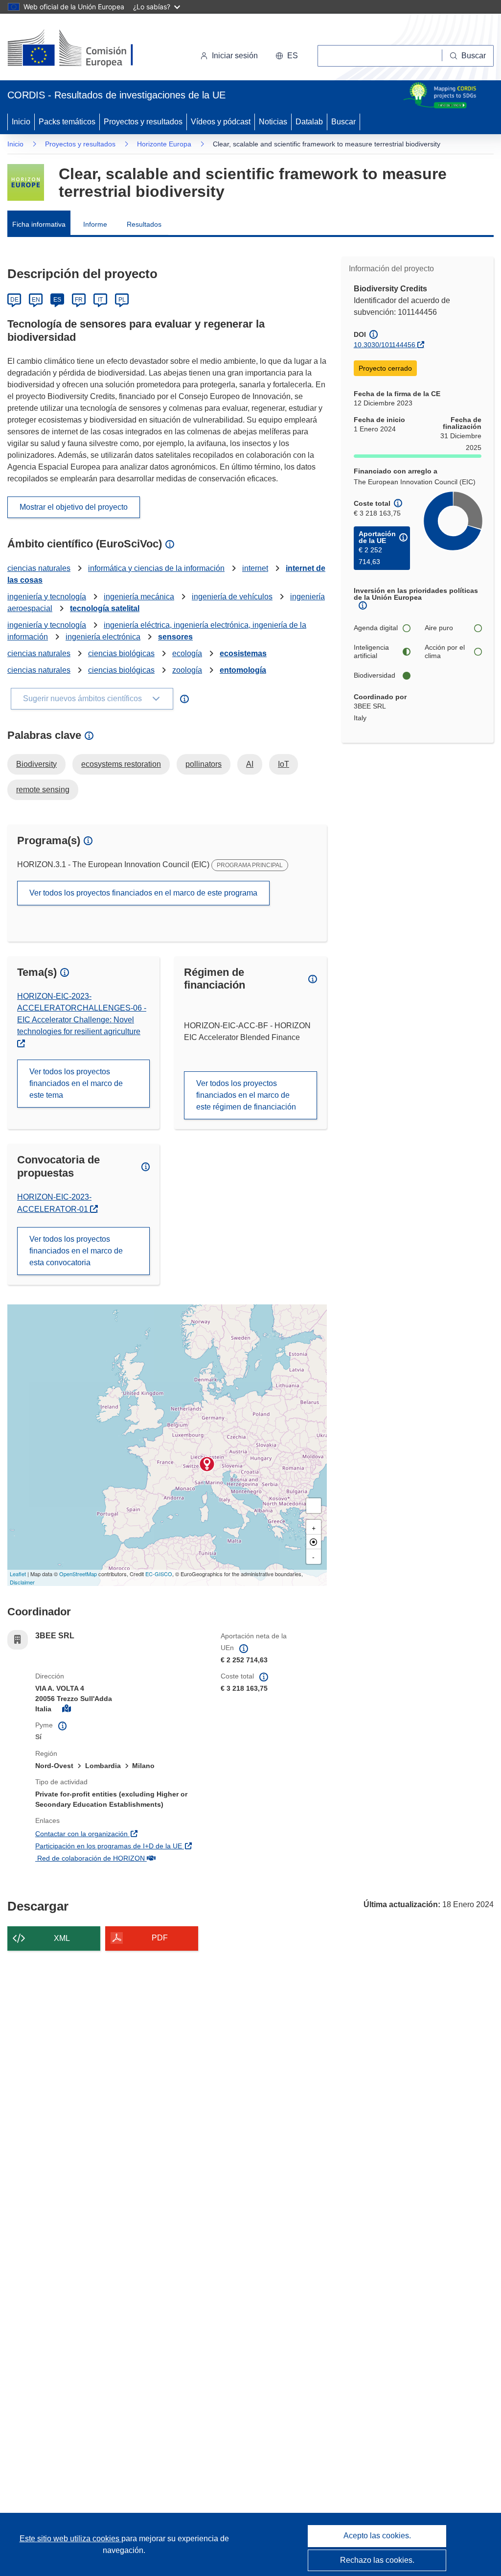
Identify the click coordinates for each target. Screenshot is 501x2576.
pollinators (204, 764)
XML (62, 1938)
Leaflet (18, 1574)
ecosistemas (243, 653)
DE (14, 300)
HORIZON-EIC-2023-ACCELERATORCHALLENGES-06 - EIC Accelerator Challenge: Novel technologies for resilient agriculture (82, 1014)
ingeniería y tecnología (47, 597)
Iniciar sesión (235, 56)
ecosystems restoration (121, 764)
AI (250, 764)
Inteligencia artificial (371, 652)
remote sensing (43, 790)
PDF (160, 1938)
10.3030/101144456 (385, 345)
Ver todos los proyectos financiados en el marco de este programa (143, 893)
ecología (187, 653)
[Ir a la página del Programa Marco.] (26, 182)
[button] (287, 56)
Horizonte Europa (164, 144)
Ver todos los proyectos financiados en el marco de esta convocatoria (76, 1251)
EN (36, 300)
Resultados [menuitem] (144, 224)
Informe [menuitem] (95, 224)
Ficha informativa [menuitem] (39, 224)
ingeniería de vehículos (232, 597)
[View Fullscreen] (314, 1506)
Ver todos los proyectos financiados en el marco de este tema (76, 1083)
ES (57, 300)
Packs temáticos (67, 122)
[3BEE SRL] (207, 1464)
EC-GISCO (159, 1574)
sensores (175, 637)
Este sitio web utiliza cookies (70, 2539)
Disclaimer (22, 1582)
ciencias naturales (39, 568)
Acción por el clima (445, 652)
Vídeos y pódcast (221, 122)
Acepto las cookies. (377, 2536)
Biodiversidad (375, 675)
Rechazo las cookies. (377, 2560)
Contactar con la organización (121, 1833)
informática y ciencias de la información (156, 568)
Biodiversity (36, 764)
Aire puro (439, 628)
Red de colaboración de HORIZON (121, 1858)
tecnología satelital (105, 608)
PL (122, 300)
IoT (284, 764)
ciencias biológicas (121, 653)
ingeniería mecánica (139, 597)
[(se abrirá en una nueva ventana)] (86, 49)
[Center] (314, 1542)
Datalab (309, 122)
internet (255, 568)
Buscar (343, 122)
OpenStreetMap (78, 1574)
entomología (243, 670)
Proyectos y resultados (143, 122)
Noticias (273, 122)
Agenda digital (376, 628)
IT (100, 300)
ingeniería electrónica (103, 637)
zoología (187, 670)
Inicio (21, 122)
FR (79, 300)
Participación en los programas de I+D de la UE (121, 1846)
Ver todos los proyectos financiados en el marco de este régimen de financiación (246, 1095)
